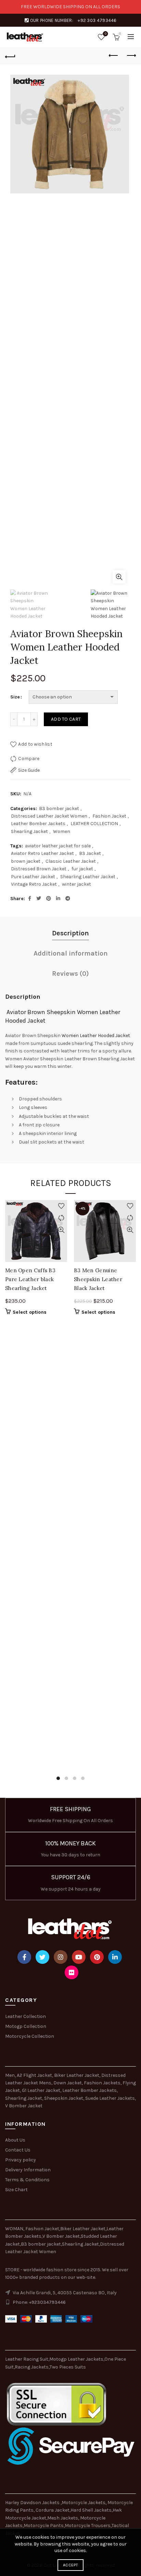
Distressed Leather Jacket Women (49, 816)
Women (62, 831)
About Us (15, 2140)
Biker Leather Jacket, (77, 2075)
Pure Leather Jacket (33, 877)
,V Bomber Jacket (61, 2236)
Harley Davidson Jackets (33, 2503)
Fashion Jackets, (103, 2083)
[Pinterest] (97, 1957)
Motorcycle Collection (30, 2036)
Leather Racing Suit (27, 2359)
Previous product (114, 56)
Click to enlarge (119, 577)
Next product (131, 56)
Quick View (61, 1230)
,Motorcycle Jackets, (84, 2503)
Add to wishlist (35, 744)
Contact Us (18, 2150)
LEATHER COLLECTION (94, 824)
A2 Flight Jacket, (35, 2075)
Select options (30, 1312)
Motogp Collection (26, 2026)
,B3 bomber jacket (40, 2244)
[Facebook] (24, 1957)
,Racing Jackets (31, 2367)
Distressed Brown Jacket (39, 869)
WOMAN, (15, 2229)
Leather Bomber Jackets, (90, 2090)
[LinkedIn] (115, 1957)
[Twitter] (42, 1957)
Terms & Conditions (27, 2180)
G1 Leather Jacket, (42, 2090)
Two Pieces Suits (68, 2367)
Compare (29, 759)
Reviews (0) (70, 974)
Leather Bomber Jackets (38, 824)
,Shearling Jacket (80, 2244)
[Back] (10, 56)
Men (10, 2075)
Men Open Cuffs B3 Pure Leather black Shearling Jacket (30, 1279)
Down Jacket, (68, 2083)
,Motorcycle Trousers (87, 2526)
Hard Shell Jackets (91, 2510)
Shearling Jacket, (25, 2098)
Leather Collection (25, 2016)
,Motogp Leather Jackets (76, 2359)
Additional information (71, 953)
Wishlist (106, 34)
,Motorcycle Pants (43, 2526)
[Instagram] (61, 1957)
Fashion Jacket (109, 816)
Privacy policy (21, 2160)
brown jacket (26, 861)
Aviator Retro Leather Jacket (42, 853)
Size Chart (16, 2190)
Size (15, 697)
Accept (70, 2565)
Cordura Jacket (53, 2510)
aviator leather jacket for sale (58, 846)
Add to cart (66, 719)
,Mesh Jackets (62, 2518)
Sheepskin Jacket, (64, 2098)
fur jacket (82, 869)
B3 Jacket (90, 853)
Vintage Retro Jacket (34, 884)
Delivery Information (28, 2170)
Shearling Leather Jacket (88, 877)
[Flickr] (72, 1972)
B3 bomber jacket (59, 809)
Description (70, 933)
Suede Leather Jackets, (111, 2098)
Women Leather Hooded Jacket (96, 1036)
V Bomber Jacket (24, 2106)
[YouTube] (79, 1957)
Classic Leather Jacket (71, 861)
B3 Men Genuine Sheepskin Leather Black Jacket (98, 1279)
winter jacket (76, 884)
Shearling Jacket (29, 831)
